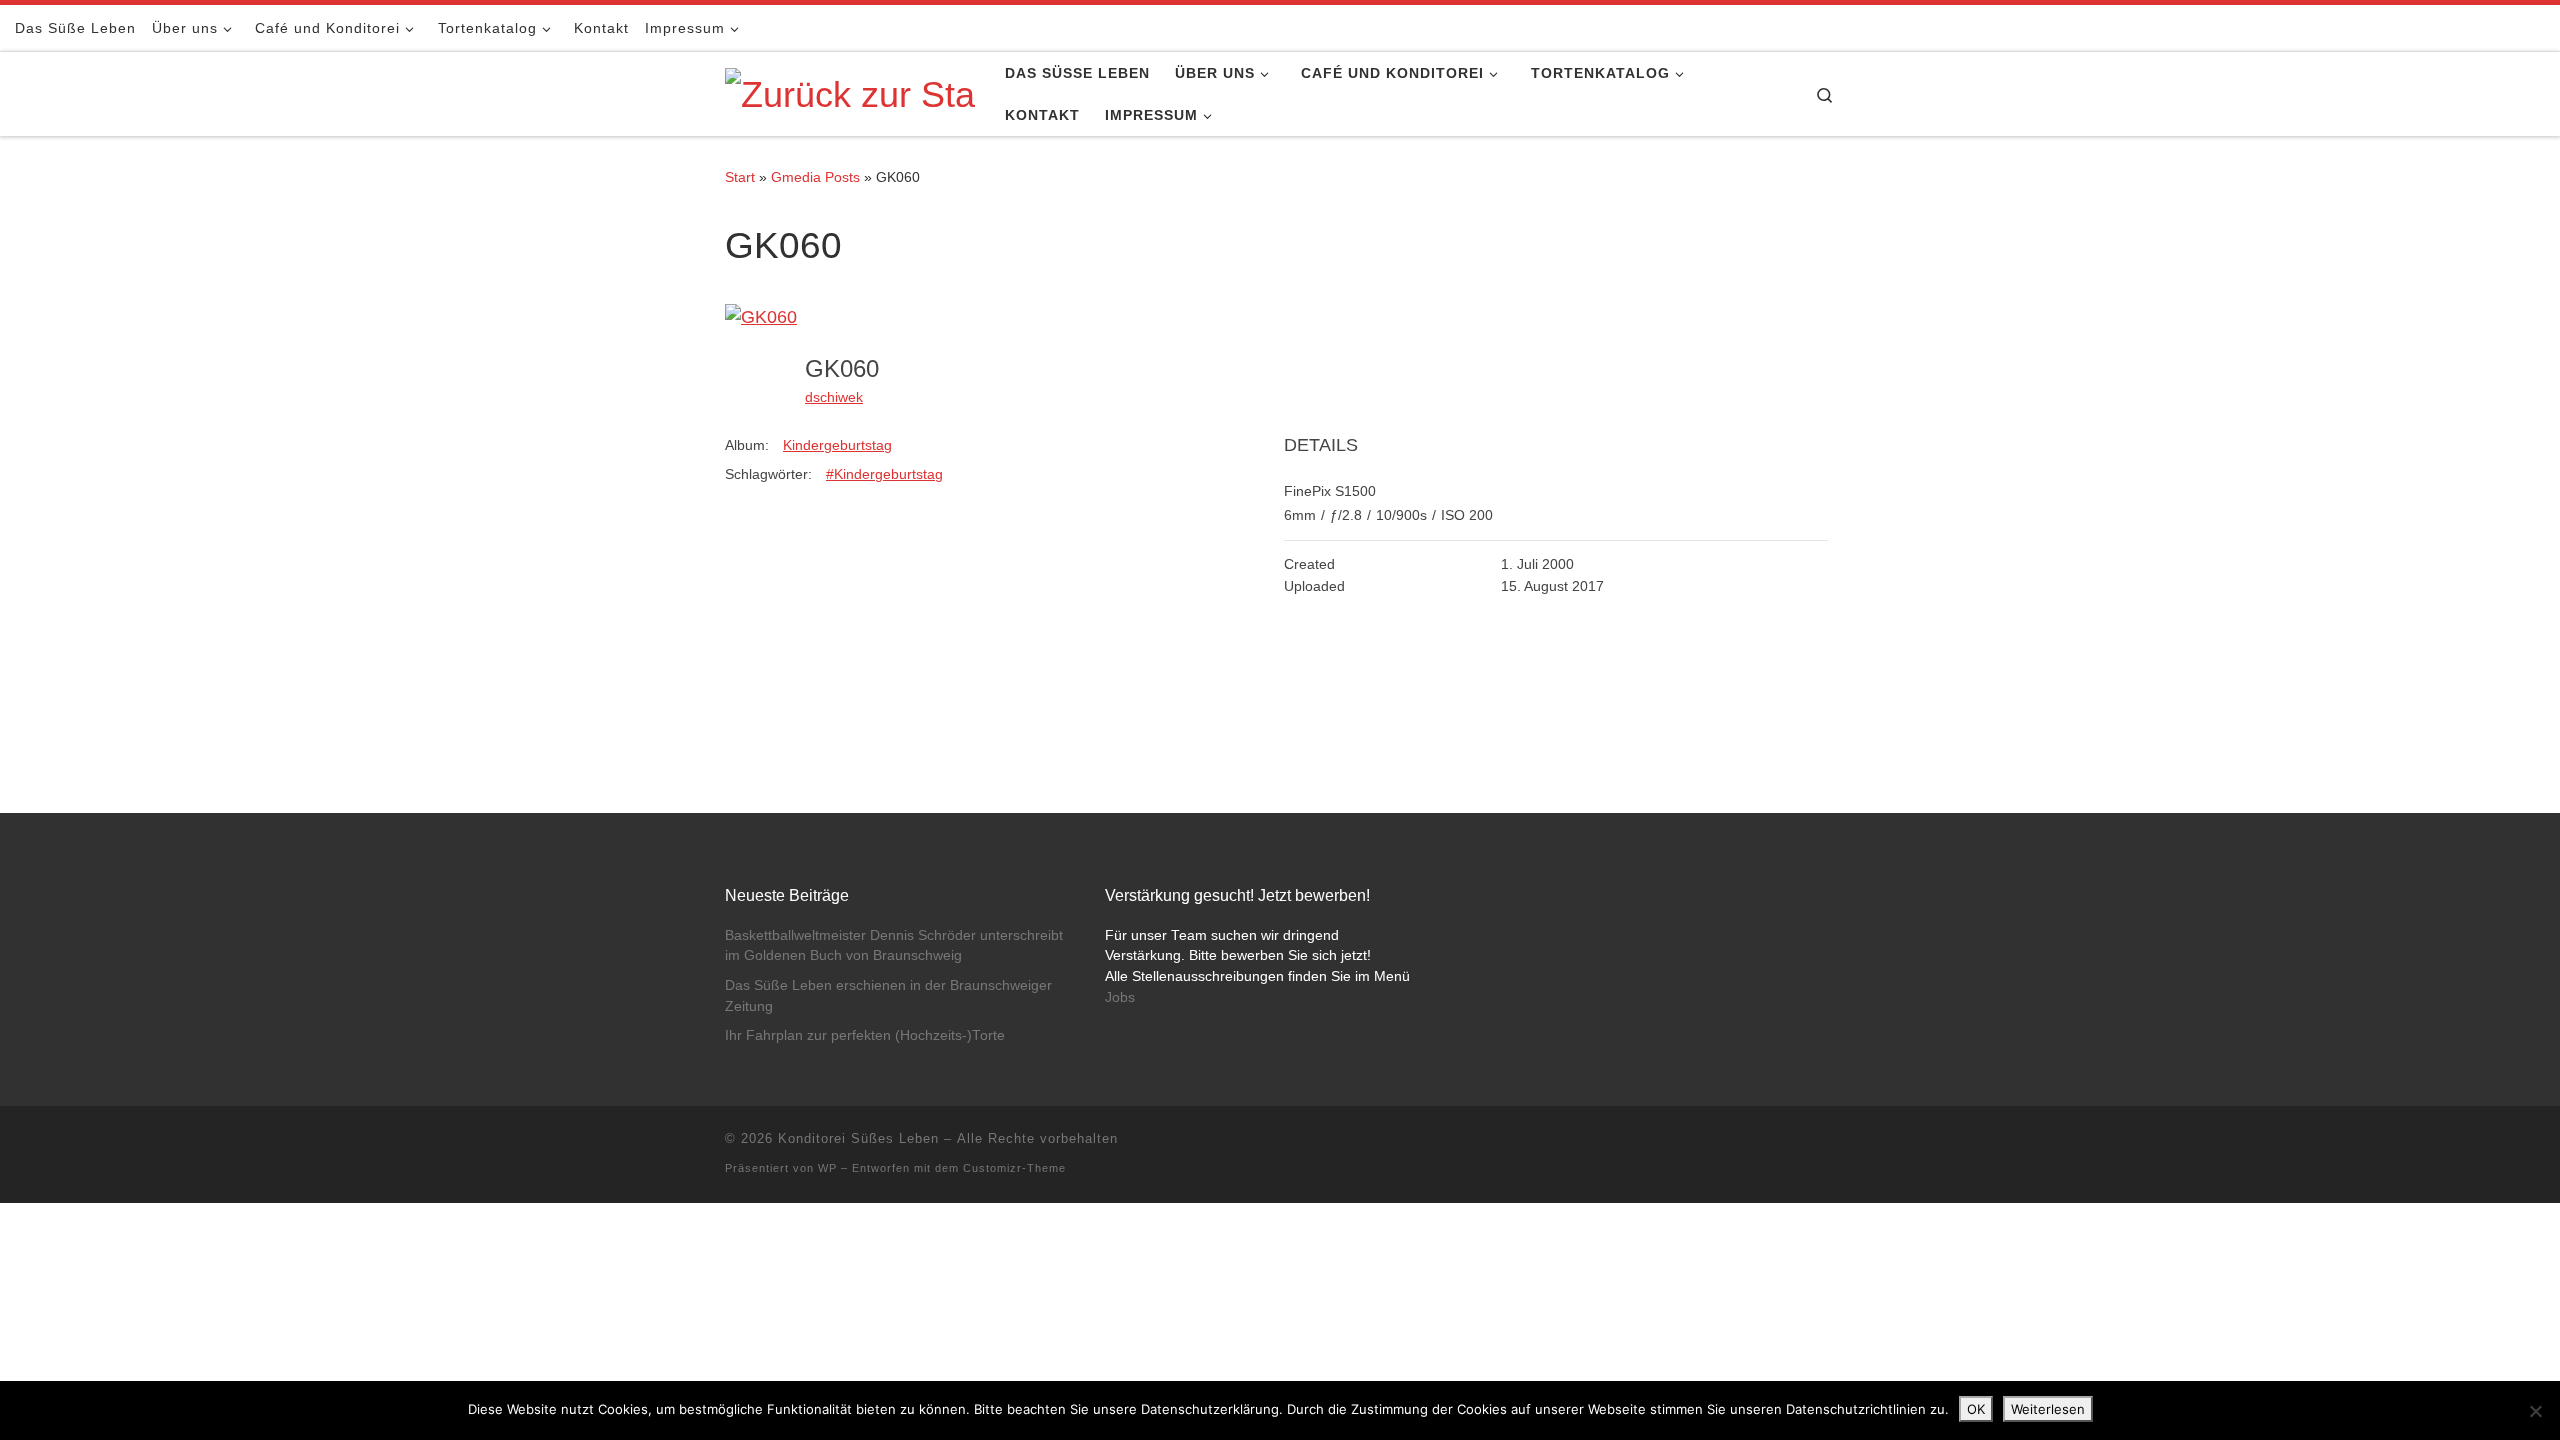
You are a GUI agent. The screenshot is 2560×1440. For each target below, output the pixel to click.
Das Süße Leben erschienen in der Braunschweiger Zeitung (888, 996)
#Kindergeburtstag (884, 474)
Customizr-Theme (1014, 1168)
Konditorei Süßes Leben (858, 1138)
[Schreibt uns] (2539, 27)
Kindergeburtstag (837, 445)
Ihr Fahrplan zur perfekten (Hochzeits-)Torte (865, 1035)
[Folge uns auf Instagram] (2511, 27)
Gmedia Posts (815, 177)
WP (827, 1168)
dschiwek (834, 397)
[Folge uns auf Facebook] (2483, 27)
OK (1976, 1409)
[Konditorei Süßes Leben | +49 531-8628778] (850, 92)
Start (740, 177)
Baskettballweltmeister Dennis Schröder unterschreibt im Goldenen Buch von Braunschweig (894, 946)
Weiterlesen (2048, 1409)
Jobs (1120, 997)
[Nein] (2535, 1411)
